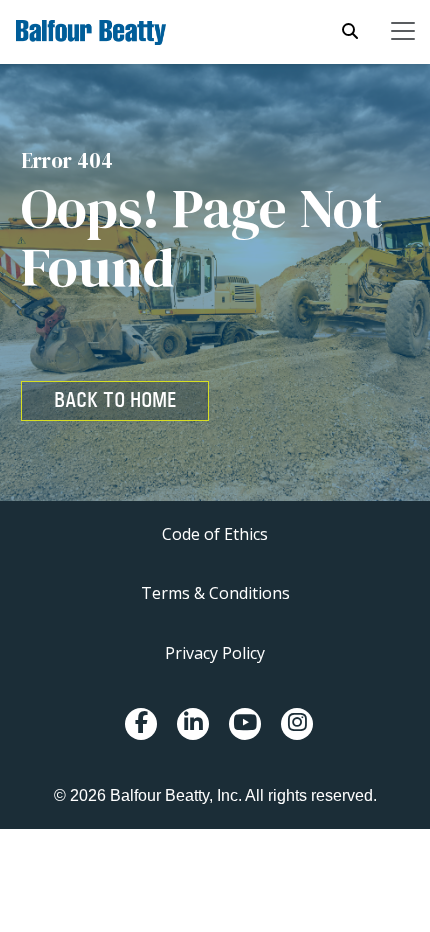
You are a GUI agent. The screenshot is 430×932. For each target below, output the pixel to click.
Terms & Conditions (215, 593)
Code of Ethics (215, 534)
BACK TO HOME (115, 400)
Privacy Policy (215, 653)
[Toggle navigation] (403, 31)
